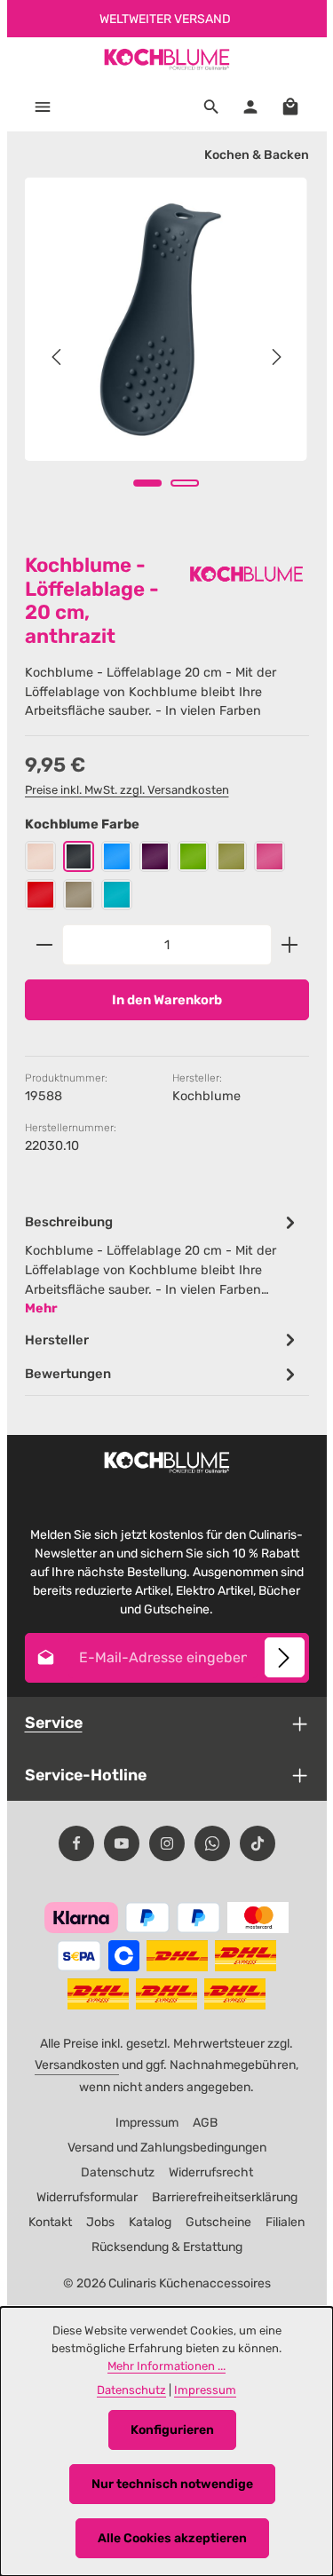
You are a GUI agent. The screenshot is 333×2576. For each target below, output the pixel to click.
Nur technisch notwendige (172, 2484)
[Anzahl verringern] (44, 945)
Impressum (147, 2123)
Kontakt (50, 2222)
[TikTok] (258, 1843)
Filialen (285, 2222)
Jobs (100, 2222)
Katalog (150, 2222)
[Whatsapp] (212, 1843)
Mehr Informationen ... (166, 2366)
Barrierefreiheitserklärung (225, 2197)
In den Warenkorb (167, 1000)
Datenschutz (118, 2172)
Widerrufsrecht (211, 2172)
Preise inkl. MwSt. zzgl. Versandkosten (127, 790)
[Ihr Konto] (250, 107)
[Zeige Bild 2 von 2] (185, 483)
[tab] (163, 1264)
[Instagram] (167, 1843)
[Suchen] (211, 107)
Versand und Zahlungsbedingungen (167, 2148)
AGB (205, 2123)
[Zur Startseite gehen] (166, 59)
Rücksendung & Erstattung (167, 2247)
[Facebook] (76, 1843)
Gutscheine (218, 2222)
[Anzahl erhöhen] (290, 945)
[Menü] (43, 107)
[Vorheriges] (58, 357)
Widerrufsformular (87, 2197)
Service (54, 1722)
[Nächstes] (275, 357)
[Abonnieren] (285, 1657)
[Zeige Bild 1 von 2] (147, 483)
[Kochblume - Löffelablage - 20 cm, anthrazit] (166, 319)
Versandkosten (77, 2065)
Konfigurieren (172, 2430)
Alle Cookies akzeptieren (172, 2538)
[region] (167, 357)
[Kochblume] (247, 574)
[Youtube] (122, 1843)
